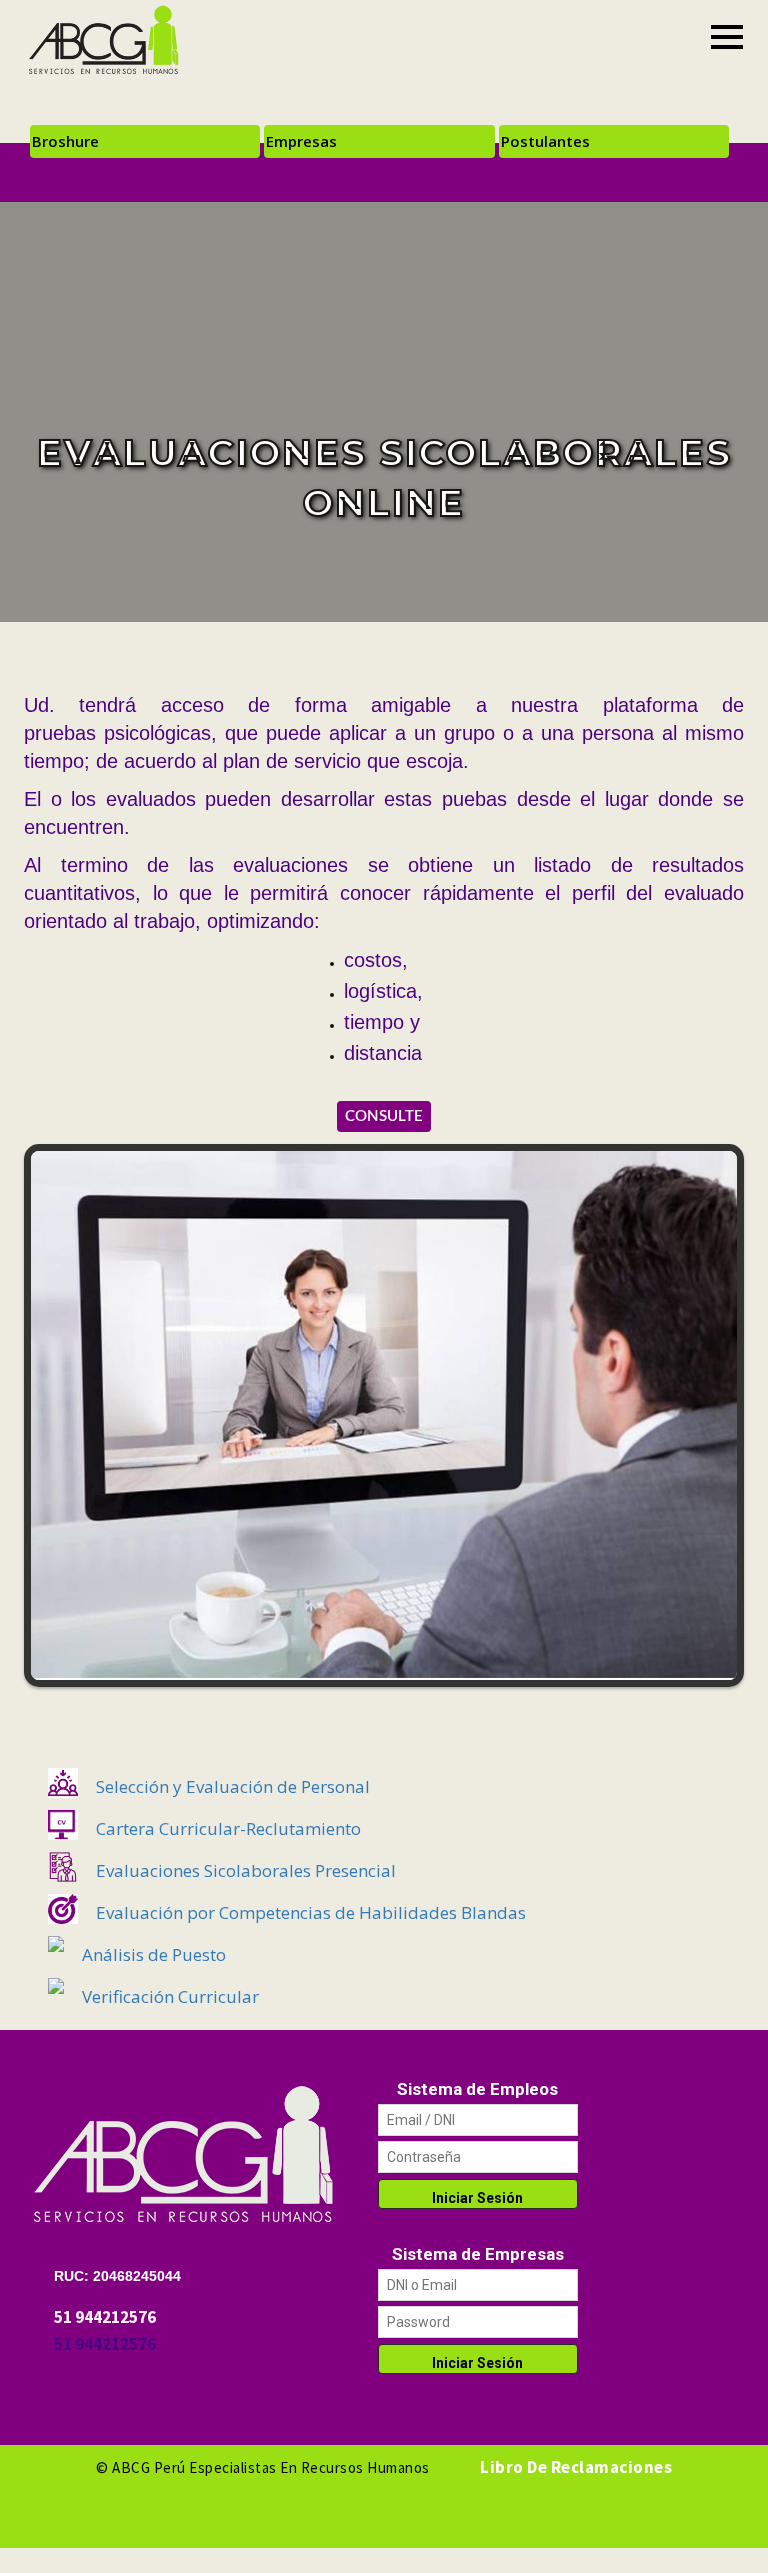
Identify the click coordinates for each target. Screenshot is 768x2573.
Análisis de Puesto (154, 1954)
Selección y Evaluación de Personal (233, 1786)
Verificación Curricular (170, 1996)
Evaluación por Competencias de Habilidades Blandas (311, 1912)
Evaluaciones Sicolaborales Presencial (246, 1870)
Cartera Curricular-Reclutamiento (228, 1828)
